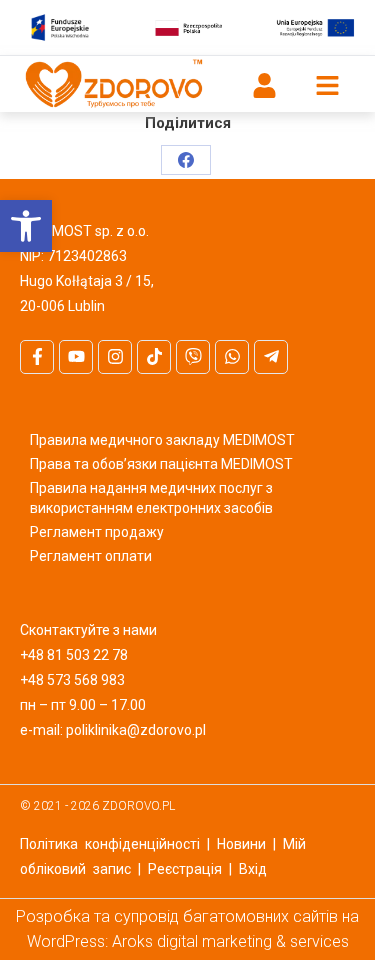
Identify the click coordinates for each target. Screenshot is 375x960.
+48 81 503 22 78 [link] (74, 655)
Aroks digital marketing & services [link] (230, 941)
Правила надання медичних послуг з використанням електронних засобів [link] (151, 498)
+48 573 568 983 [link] (72, 680)
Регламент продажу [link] (97, 532)
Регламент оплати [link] (91, 556)
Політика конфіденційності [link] (110, 844)
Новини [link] (241, 844)
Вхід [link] (253, 869)
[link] (26, 226)
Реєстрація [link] (185, 869)
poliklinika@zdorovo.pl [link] (136, 730)
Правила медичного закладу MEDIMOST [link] (162, 440)
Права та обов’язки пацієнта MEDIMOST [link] (161, 464)
